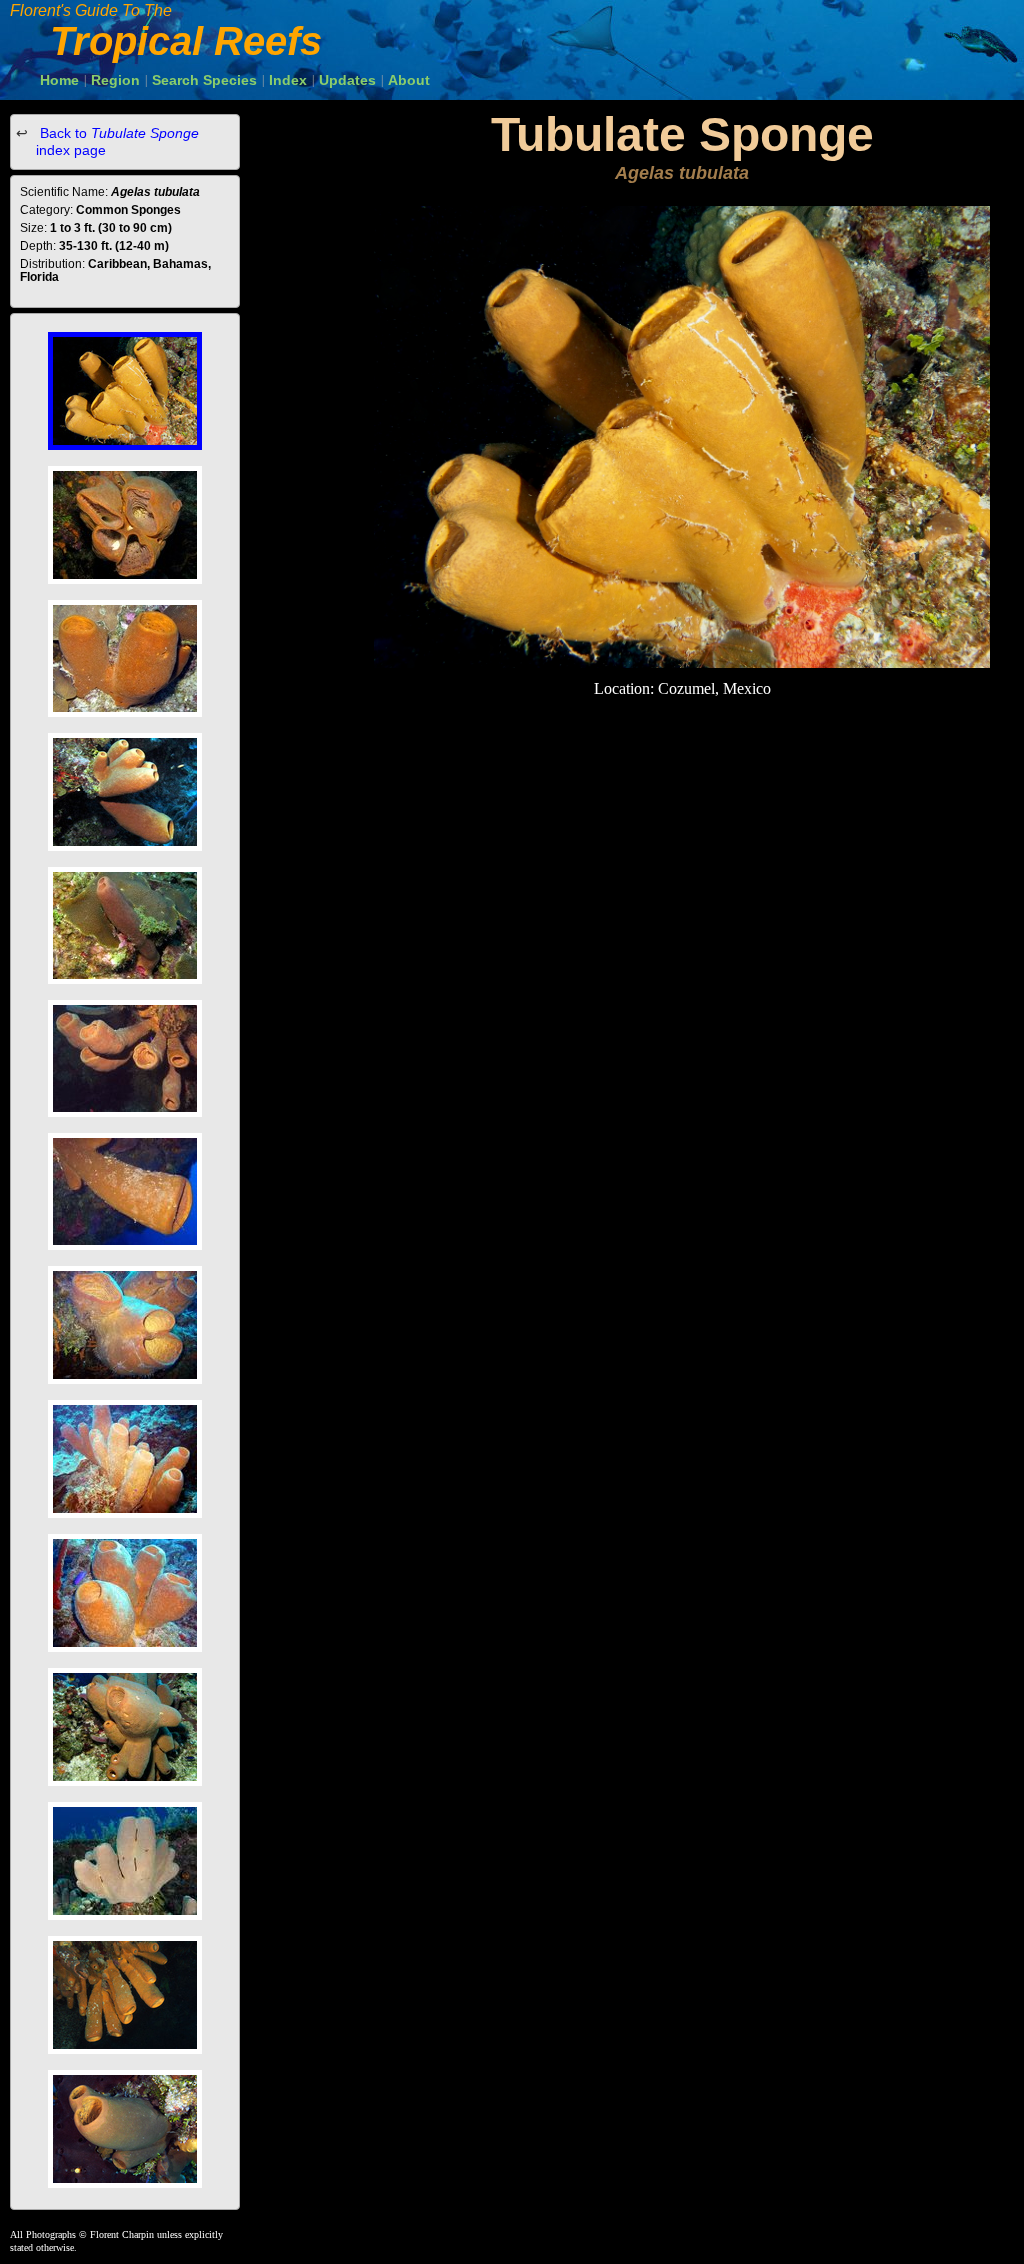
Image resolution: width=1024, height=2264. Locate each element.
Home (59, 80)
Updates (347, 80)
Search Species (204, 80)
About (409, 80)
